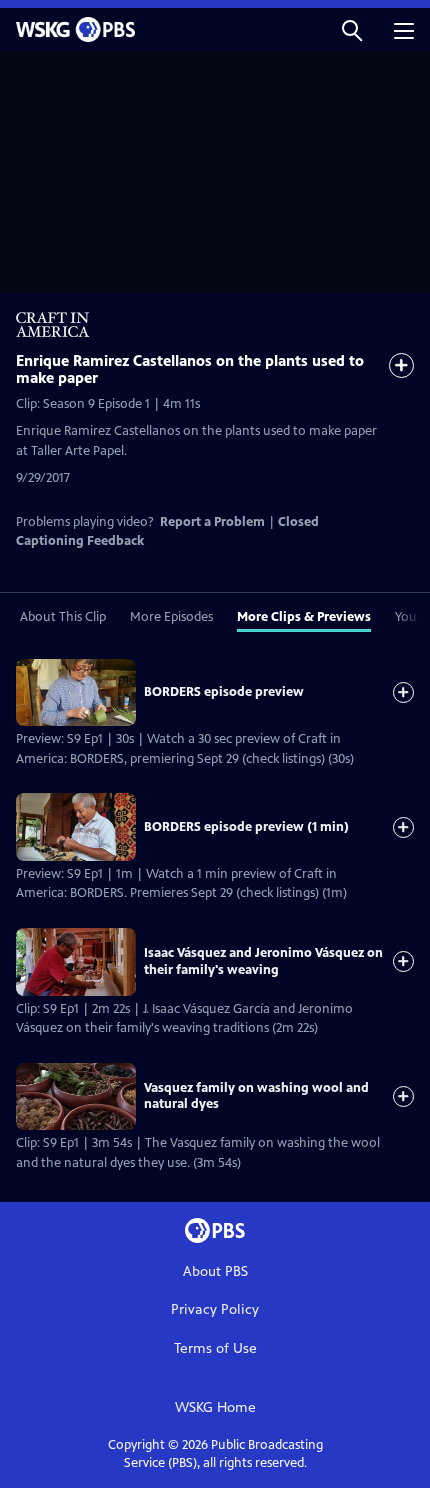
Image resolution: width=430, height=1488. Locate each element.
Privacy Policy (215, 1309)
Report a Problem (212, 522)
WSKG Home (215, 1407)
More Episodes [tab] (171, 617)
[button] (352, 29)
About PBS (215, 1271)
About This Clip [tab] (63, 617)
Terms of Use (215, 1348)
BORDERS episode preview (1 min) (246, 827)
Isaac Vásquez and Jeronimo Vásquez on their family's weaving (263, 961)
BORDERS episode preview (224, 692)
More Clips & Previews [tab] (304, 617)
